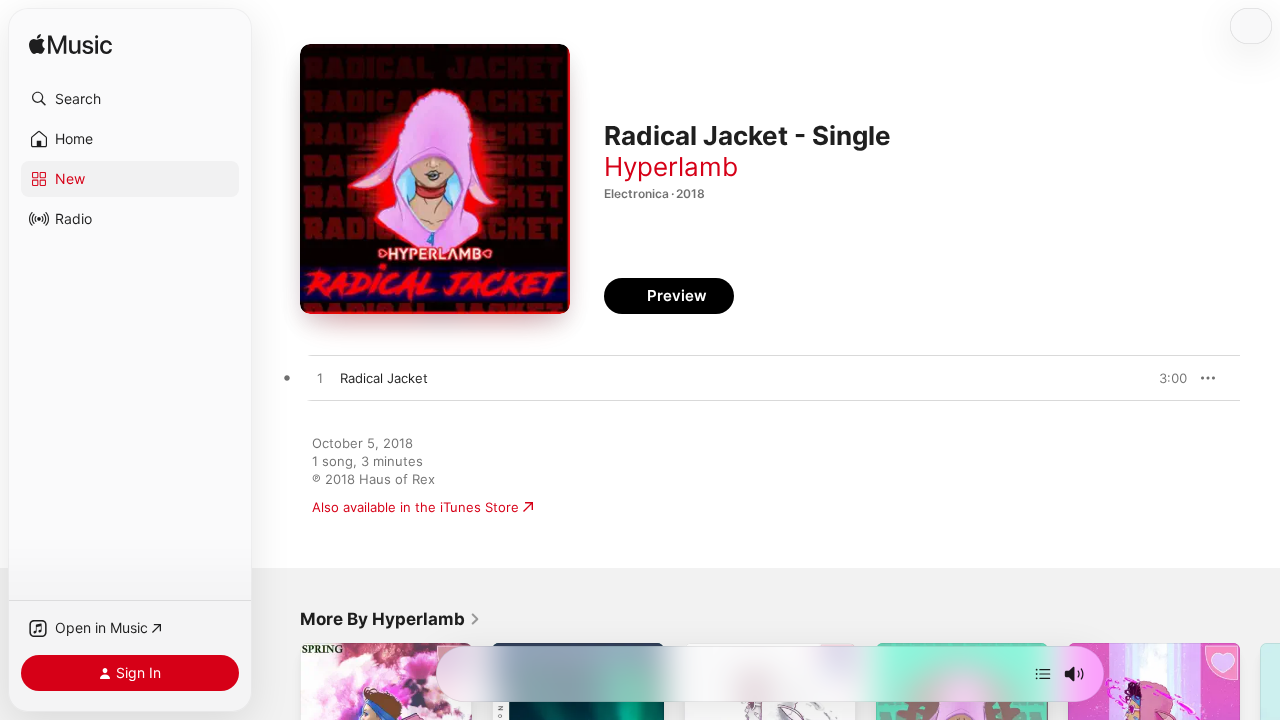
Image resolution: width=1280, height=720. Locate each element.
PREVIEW (1165, 378)
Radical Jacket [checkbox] (384, 378)
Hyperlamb (671, 166)
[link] (390, 619)
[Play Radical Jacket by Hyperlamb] (320, 379)
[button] (130, 99)
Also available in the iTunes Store (415, 507)
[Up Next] (1043, 674)
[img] (70, 45)
